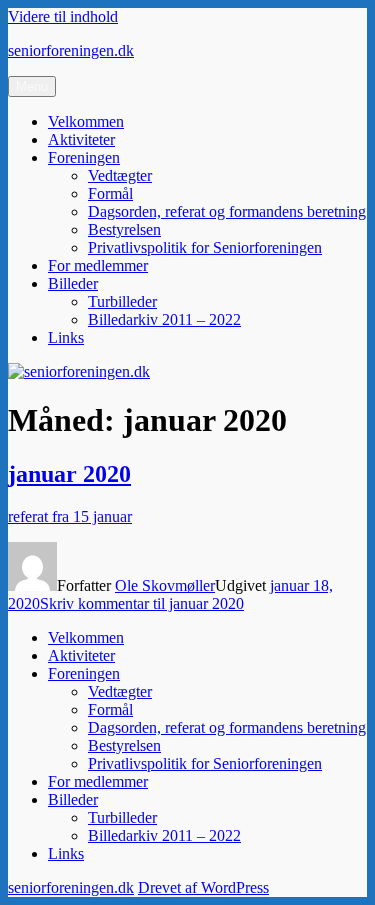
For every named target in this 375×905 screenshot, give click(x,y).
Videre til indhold (63, 16)
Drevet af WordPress (203, 887)
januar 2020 (69, 474)
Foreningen (84, 157)
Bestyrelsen (124, 229)
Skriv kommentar (142, 603)
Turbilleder (122, 301)
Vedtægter (120, 175)
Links (66, 337)
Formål (110, 193)
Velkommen (86, 121)
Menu (32, 86)
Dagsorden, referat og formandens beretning (227, 211)
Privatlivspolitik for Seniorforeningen (205, 247)
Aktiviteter (81, 139)
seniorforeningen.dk (71, 50)
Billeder (73, 283)
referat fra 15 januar (70, 516)
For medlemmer (98, 265)
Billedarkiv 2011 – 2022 (164, 319)
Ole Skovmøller (165, 585)
